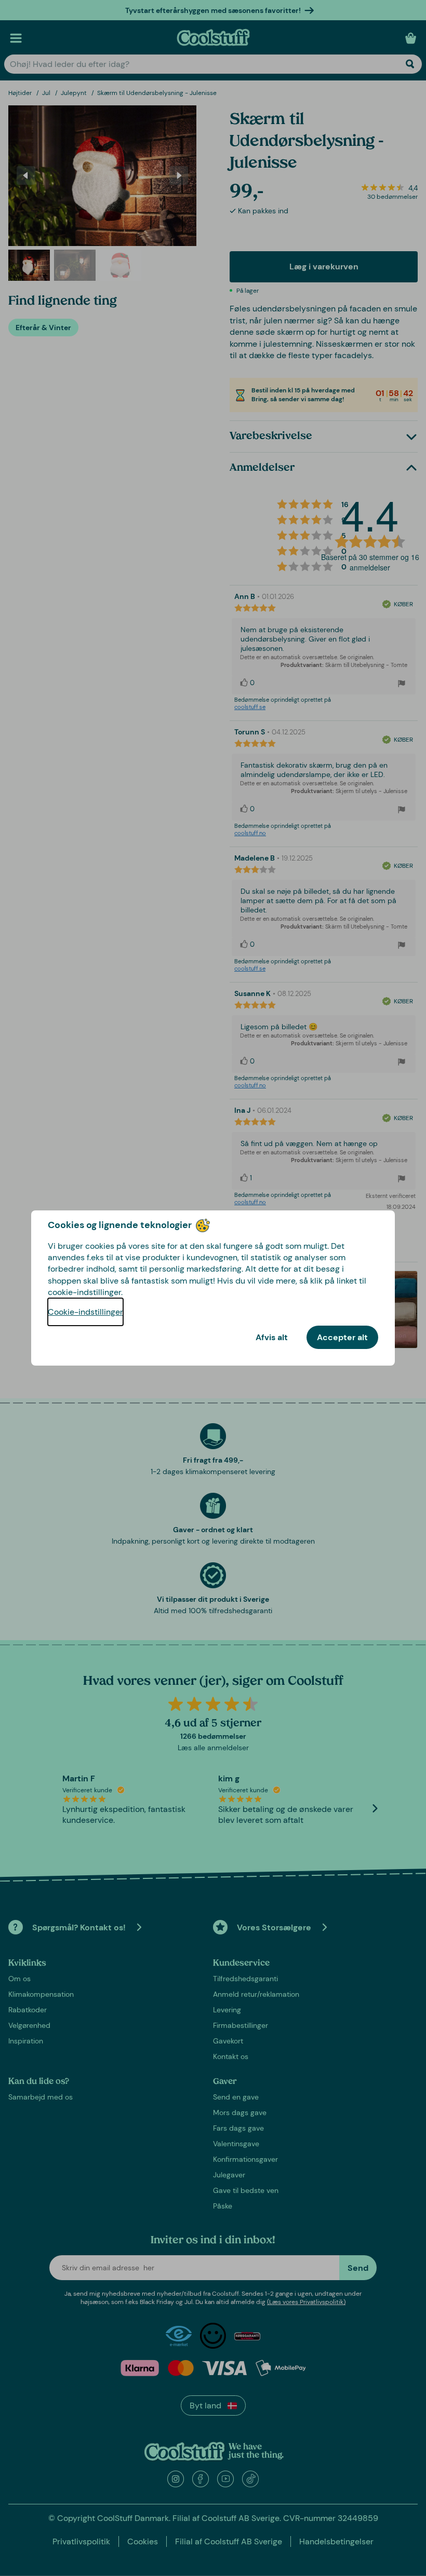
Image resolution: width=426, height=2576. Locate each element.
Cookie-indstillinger (85, 1312)
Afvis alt (272, 1337)
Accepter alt (342, 1337)
